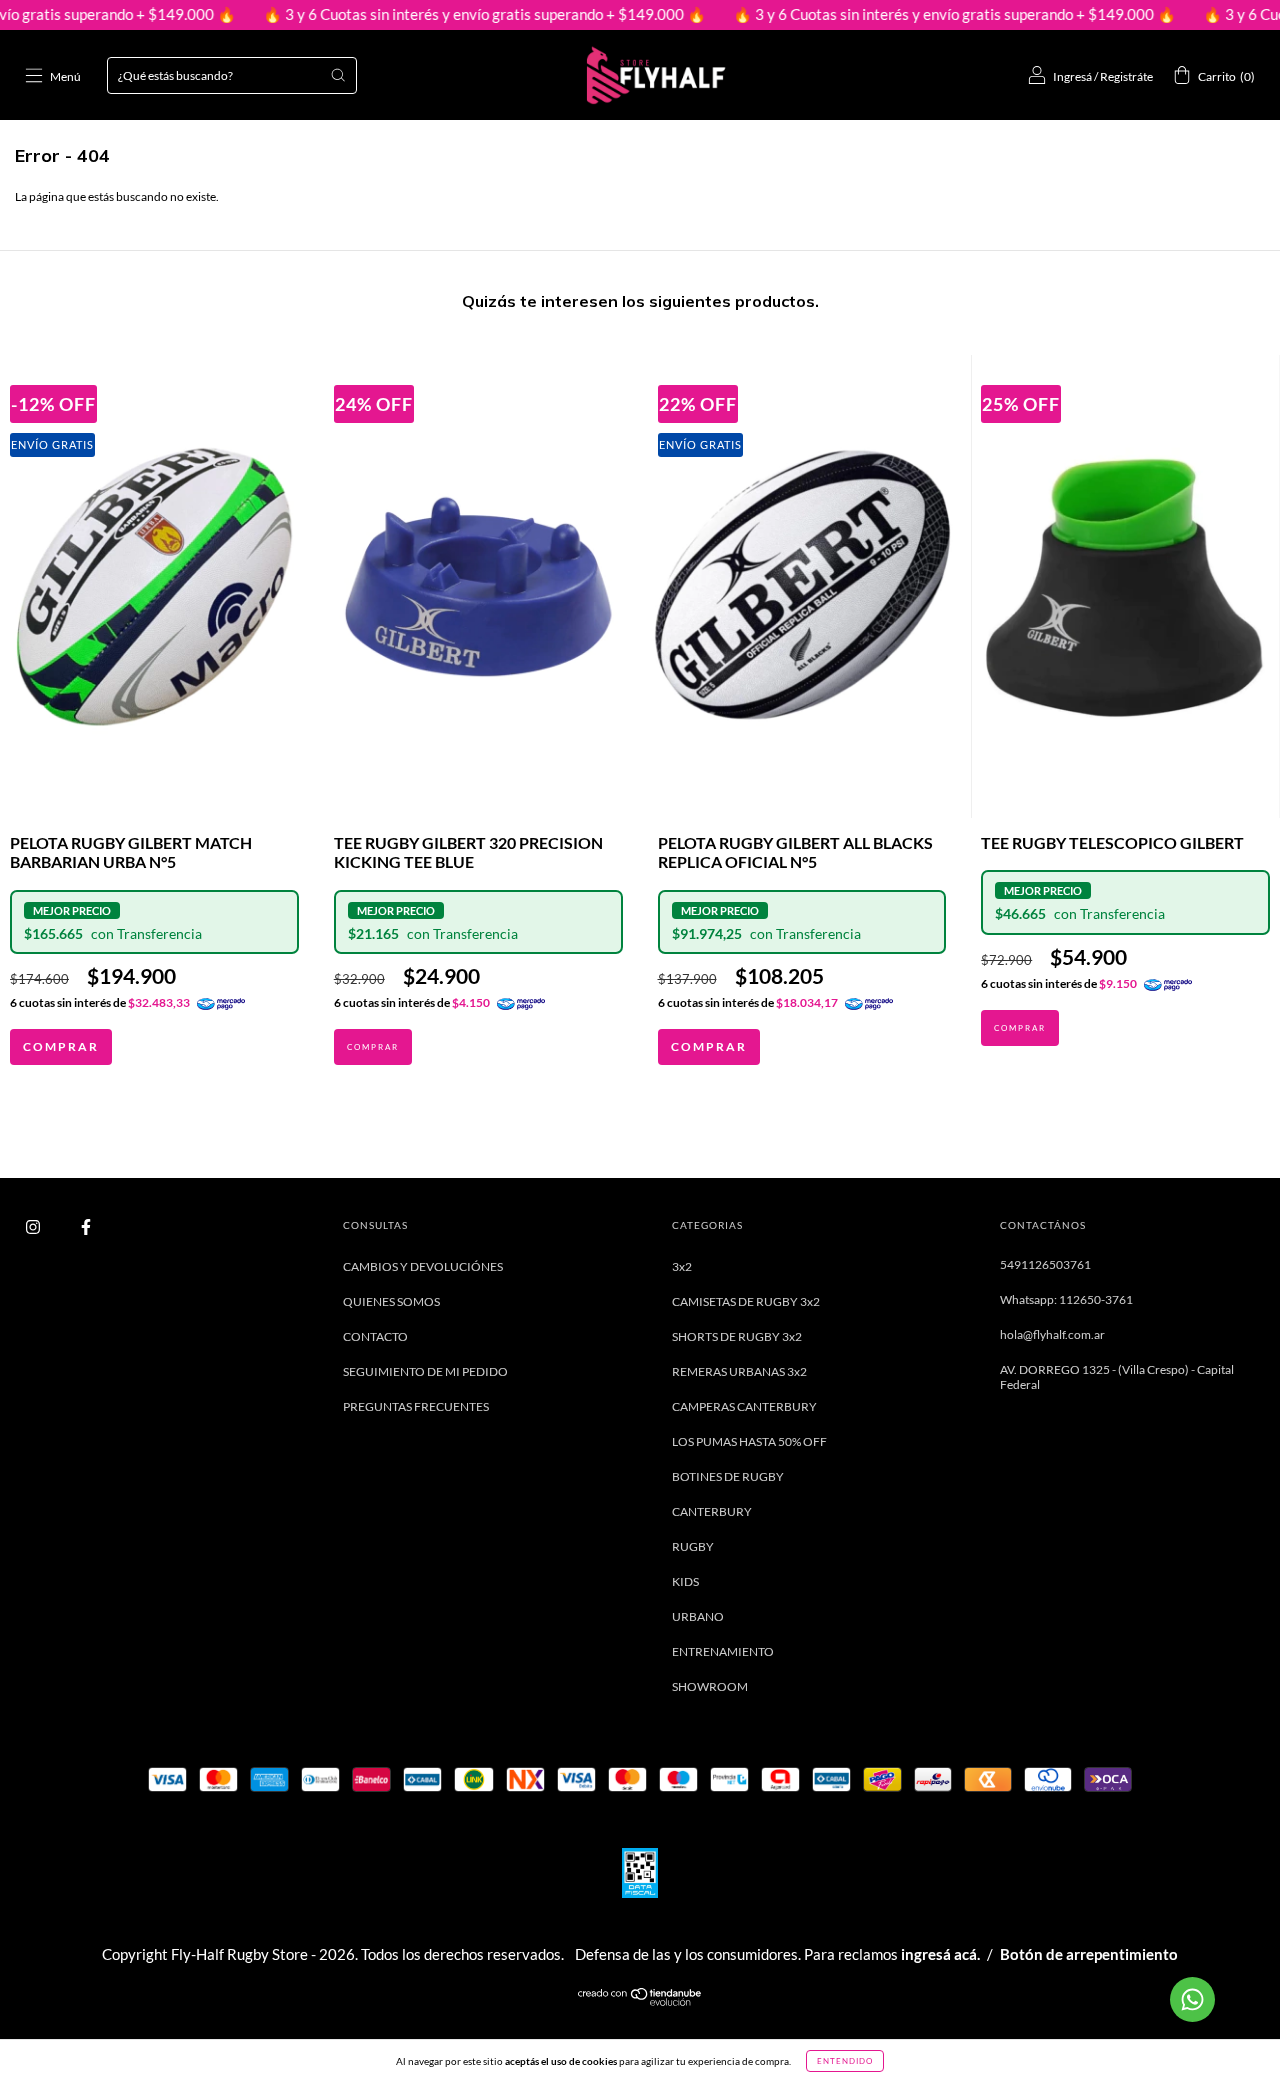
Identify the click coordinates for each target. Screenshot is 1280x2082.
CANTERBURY (712, 1511)
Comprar (61, 1046)
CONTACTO (375, 1336)
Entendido (845, 2061)
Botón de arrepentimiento (1089, 1954)
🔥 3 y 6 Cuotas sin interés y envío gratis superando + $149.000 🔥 (435, 14)
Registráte (1126, 76)
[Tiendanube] (640, 2001)
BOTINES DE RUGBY (728, 1476)
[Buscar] (338, 75)
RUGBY (693, 1546)
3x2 (682, 1266)
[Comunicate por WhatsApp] (1192, 1999)
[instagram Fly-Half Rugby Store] (34, 1226)
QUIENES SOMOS (391, 1301)
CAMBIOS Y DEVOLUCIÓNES (423, 1266)
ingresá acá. (940, 1954)
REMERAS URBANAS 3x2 (739, 1371)
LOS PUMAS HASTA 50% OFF (749, 1441)
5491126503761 (1045, 1264)
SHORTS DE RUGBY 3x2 (737, 1336)
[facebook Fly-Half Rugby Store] (86, 1226)
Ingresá (1072, 76)
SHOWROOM (710, 1686)
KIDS (685, 1581)
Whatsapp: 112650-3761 (1066, 1299)
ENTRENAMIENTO (723, 1651)
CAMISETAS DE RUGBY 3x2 (746, 1301)
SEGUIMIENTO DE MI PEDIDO (425, 1371)
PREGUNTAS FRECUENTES (416, 1406)
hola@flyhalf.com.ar (1052, 1334)
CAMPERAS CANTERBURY (744, 1406)
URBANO (698, 1616)
